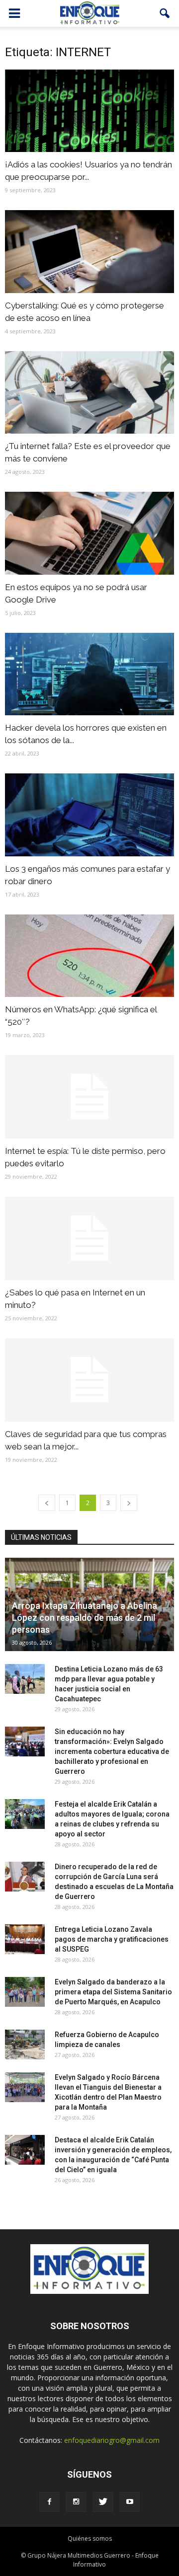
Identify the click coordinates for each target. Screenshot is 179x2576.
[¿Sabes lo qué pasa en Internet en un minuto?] (89, 1238)
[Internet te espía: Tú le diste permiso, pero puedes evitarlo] (89, 1097)
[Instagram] (76, 2502)
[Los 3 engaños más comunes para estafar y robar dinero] (89, 815)
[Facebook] (49, 2502)
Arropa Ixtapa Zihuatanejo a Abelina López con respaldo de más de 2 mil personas (85, 1618)
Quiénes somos (90, 2538)
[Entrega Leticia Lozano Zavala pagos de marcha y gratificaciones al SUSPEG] (25, 1939)
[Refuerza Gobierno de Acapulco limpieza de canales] (25, 2045)
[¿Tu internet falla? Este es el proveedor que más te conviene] (89, 392)
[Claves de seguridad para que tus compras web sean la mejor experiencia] (89, 1380)
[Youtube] (130, 2502)
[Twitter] (103, 2502)
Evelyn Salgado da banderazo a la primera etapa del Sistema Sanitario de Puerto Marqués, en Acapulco (113, 1992)
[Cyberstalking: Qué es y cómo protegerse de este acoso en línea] (89, 251)
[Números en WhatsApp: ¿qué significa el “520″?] (89, 956)
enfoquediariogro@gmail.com (112, 2440)
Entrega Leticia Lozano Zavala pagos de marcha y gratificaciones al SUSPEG (112, 1939)
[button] (165, 13)
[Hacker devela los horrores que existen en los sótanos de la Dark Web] (89, 674)
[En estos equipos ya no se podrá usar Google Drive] (89, 533)
